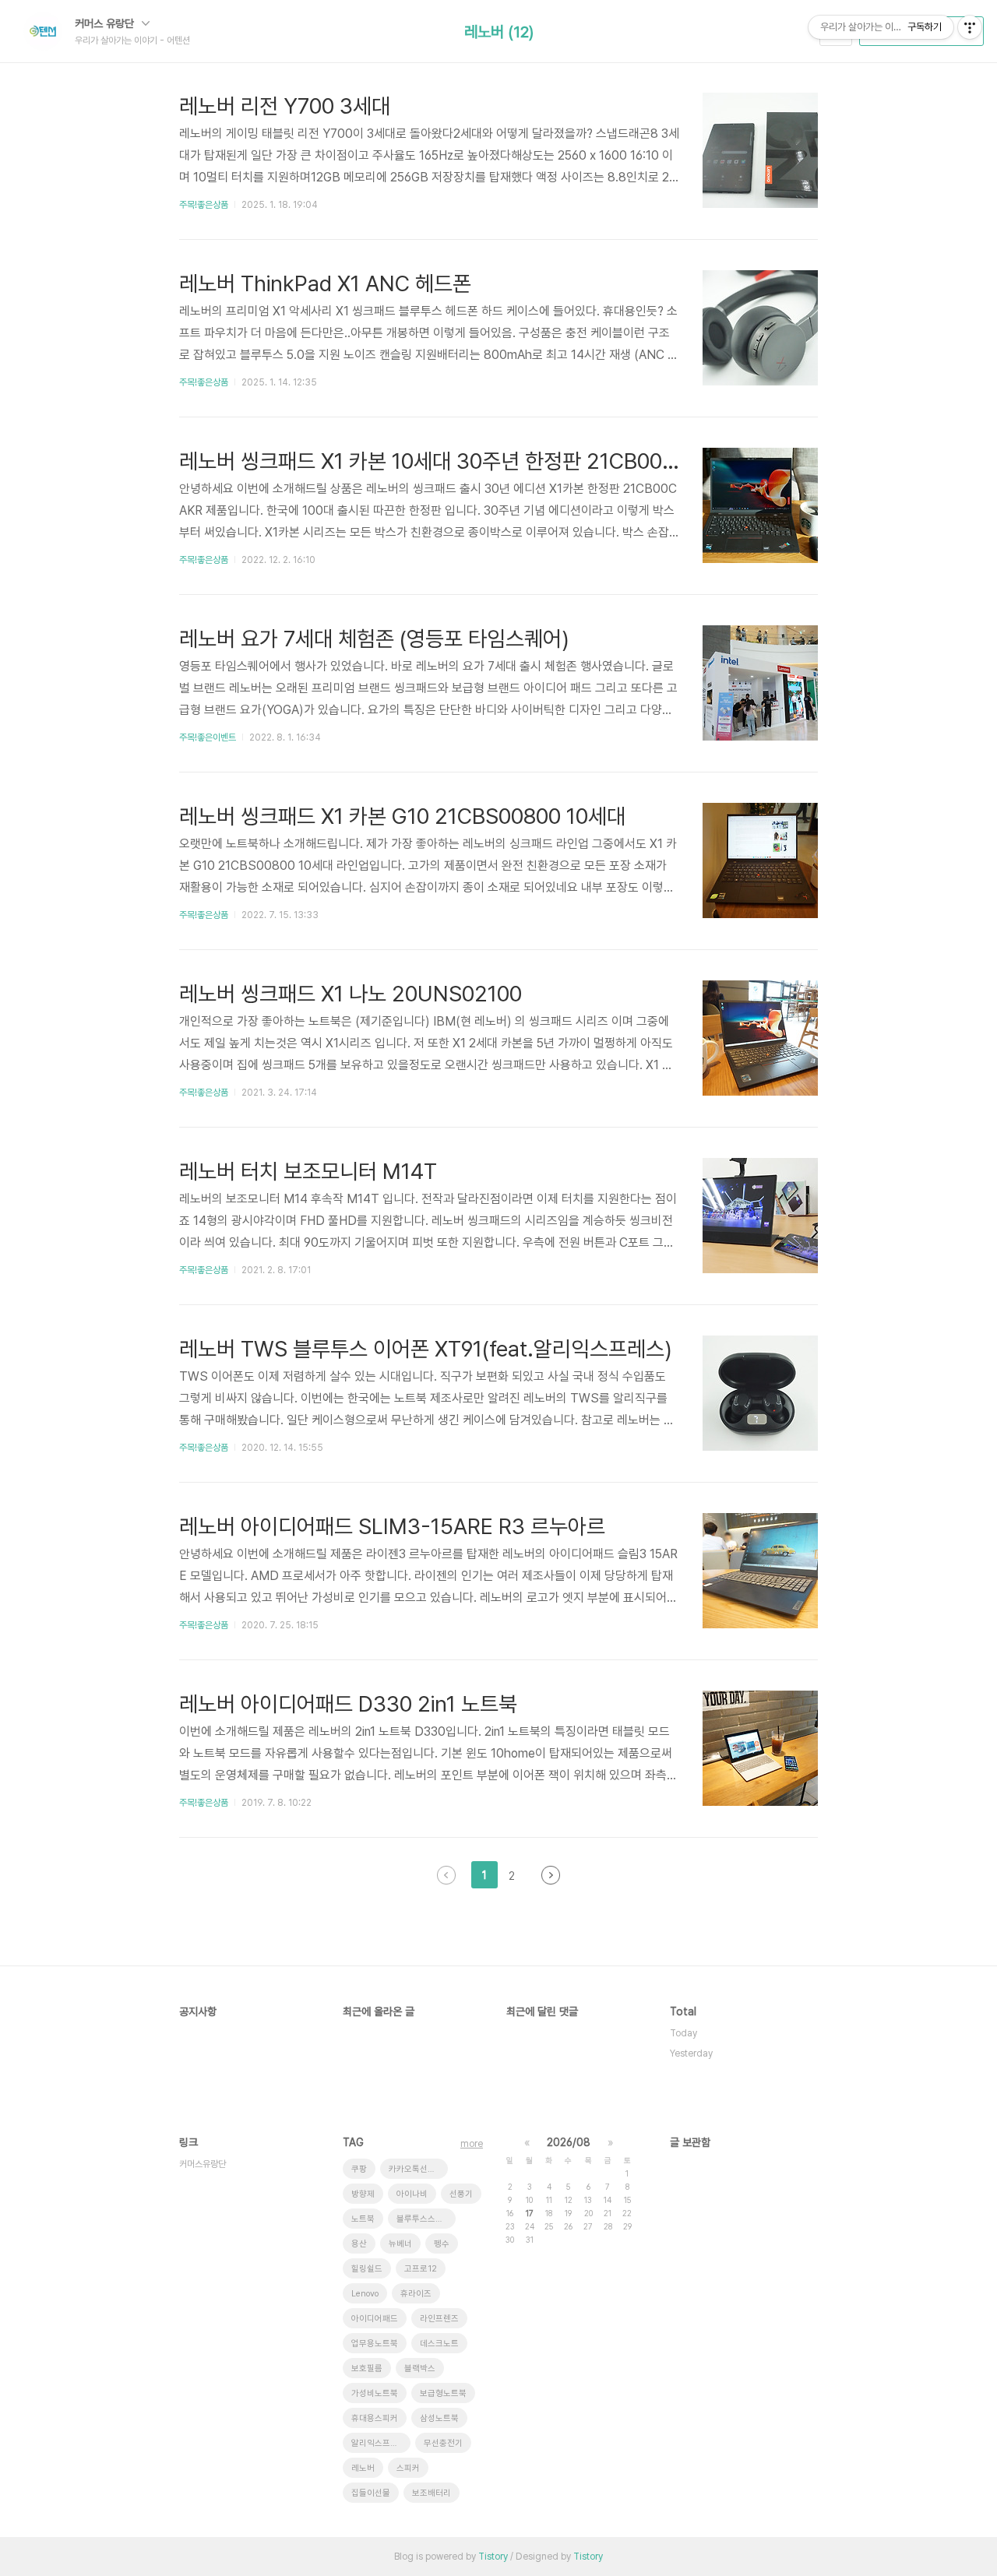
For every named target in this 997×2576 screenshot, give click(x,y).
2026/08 (569, 2142)
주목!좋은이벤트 (208, 737)
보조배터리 (432, 2493)
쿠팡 (359, 2169)
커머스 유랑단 (106, 23)
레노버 (363, 2468)
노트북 (363, 2219)
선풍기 (461, 2194)
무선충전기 (443, 2443)
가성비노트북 (375, 2393)
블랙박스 (420, 2368)
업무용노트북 (375, 2344)
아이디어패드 (375, 2319)
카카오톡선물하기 (418, 2169)
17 (530, 2213)
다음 (551, 1875)
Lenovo (365, 2294)
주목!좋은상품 (204, 205)
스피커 (408, 2468)
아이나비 (412, 2194)
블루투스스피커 (424, 2219)
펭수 (442, 2244)
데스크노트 (439, 2344)
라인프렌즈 (439, 2319)
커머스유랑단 (203, 2164)
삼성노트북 (439, 2418)
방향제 (363, 2194)
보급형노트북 (443, 2393)
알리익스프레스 (379, 2443)
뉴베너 (400, 2244)
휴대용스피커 (375, 2418)
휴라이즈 (416, 2294)
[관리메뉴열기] (970, 27)
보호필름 (367, 2368)
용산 (359, 2244)
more (472, 2144)
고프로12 (421, 2269)
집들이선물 (371, 2493)
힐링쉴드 (367, 2269)
